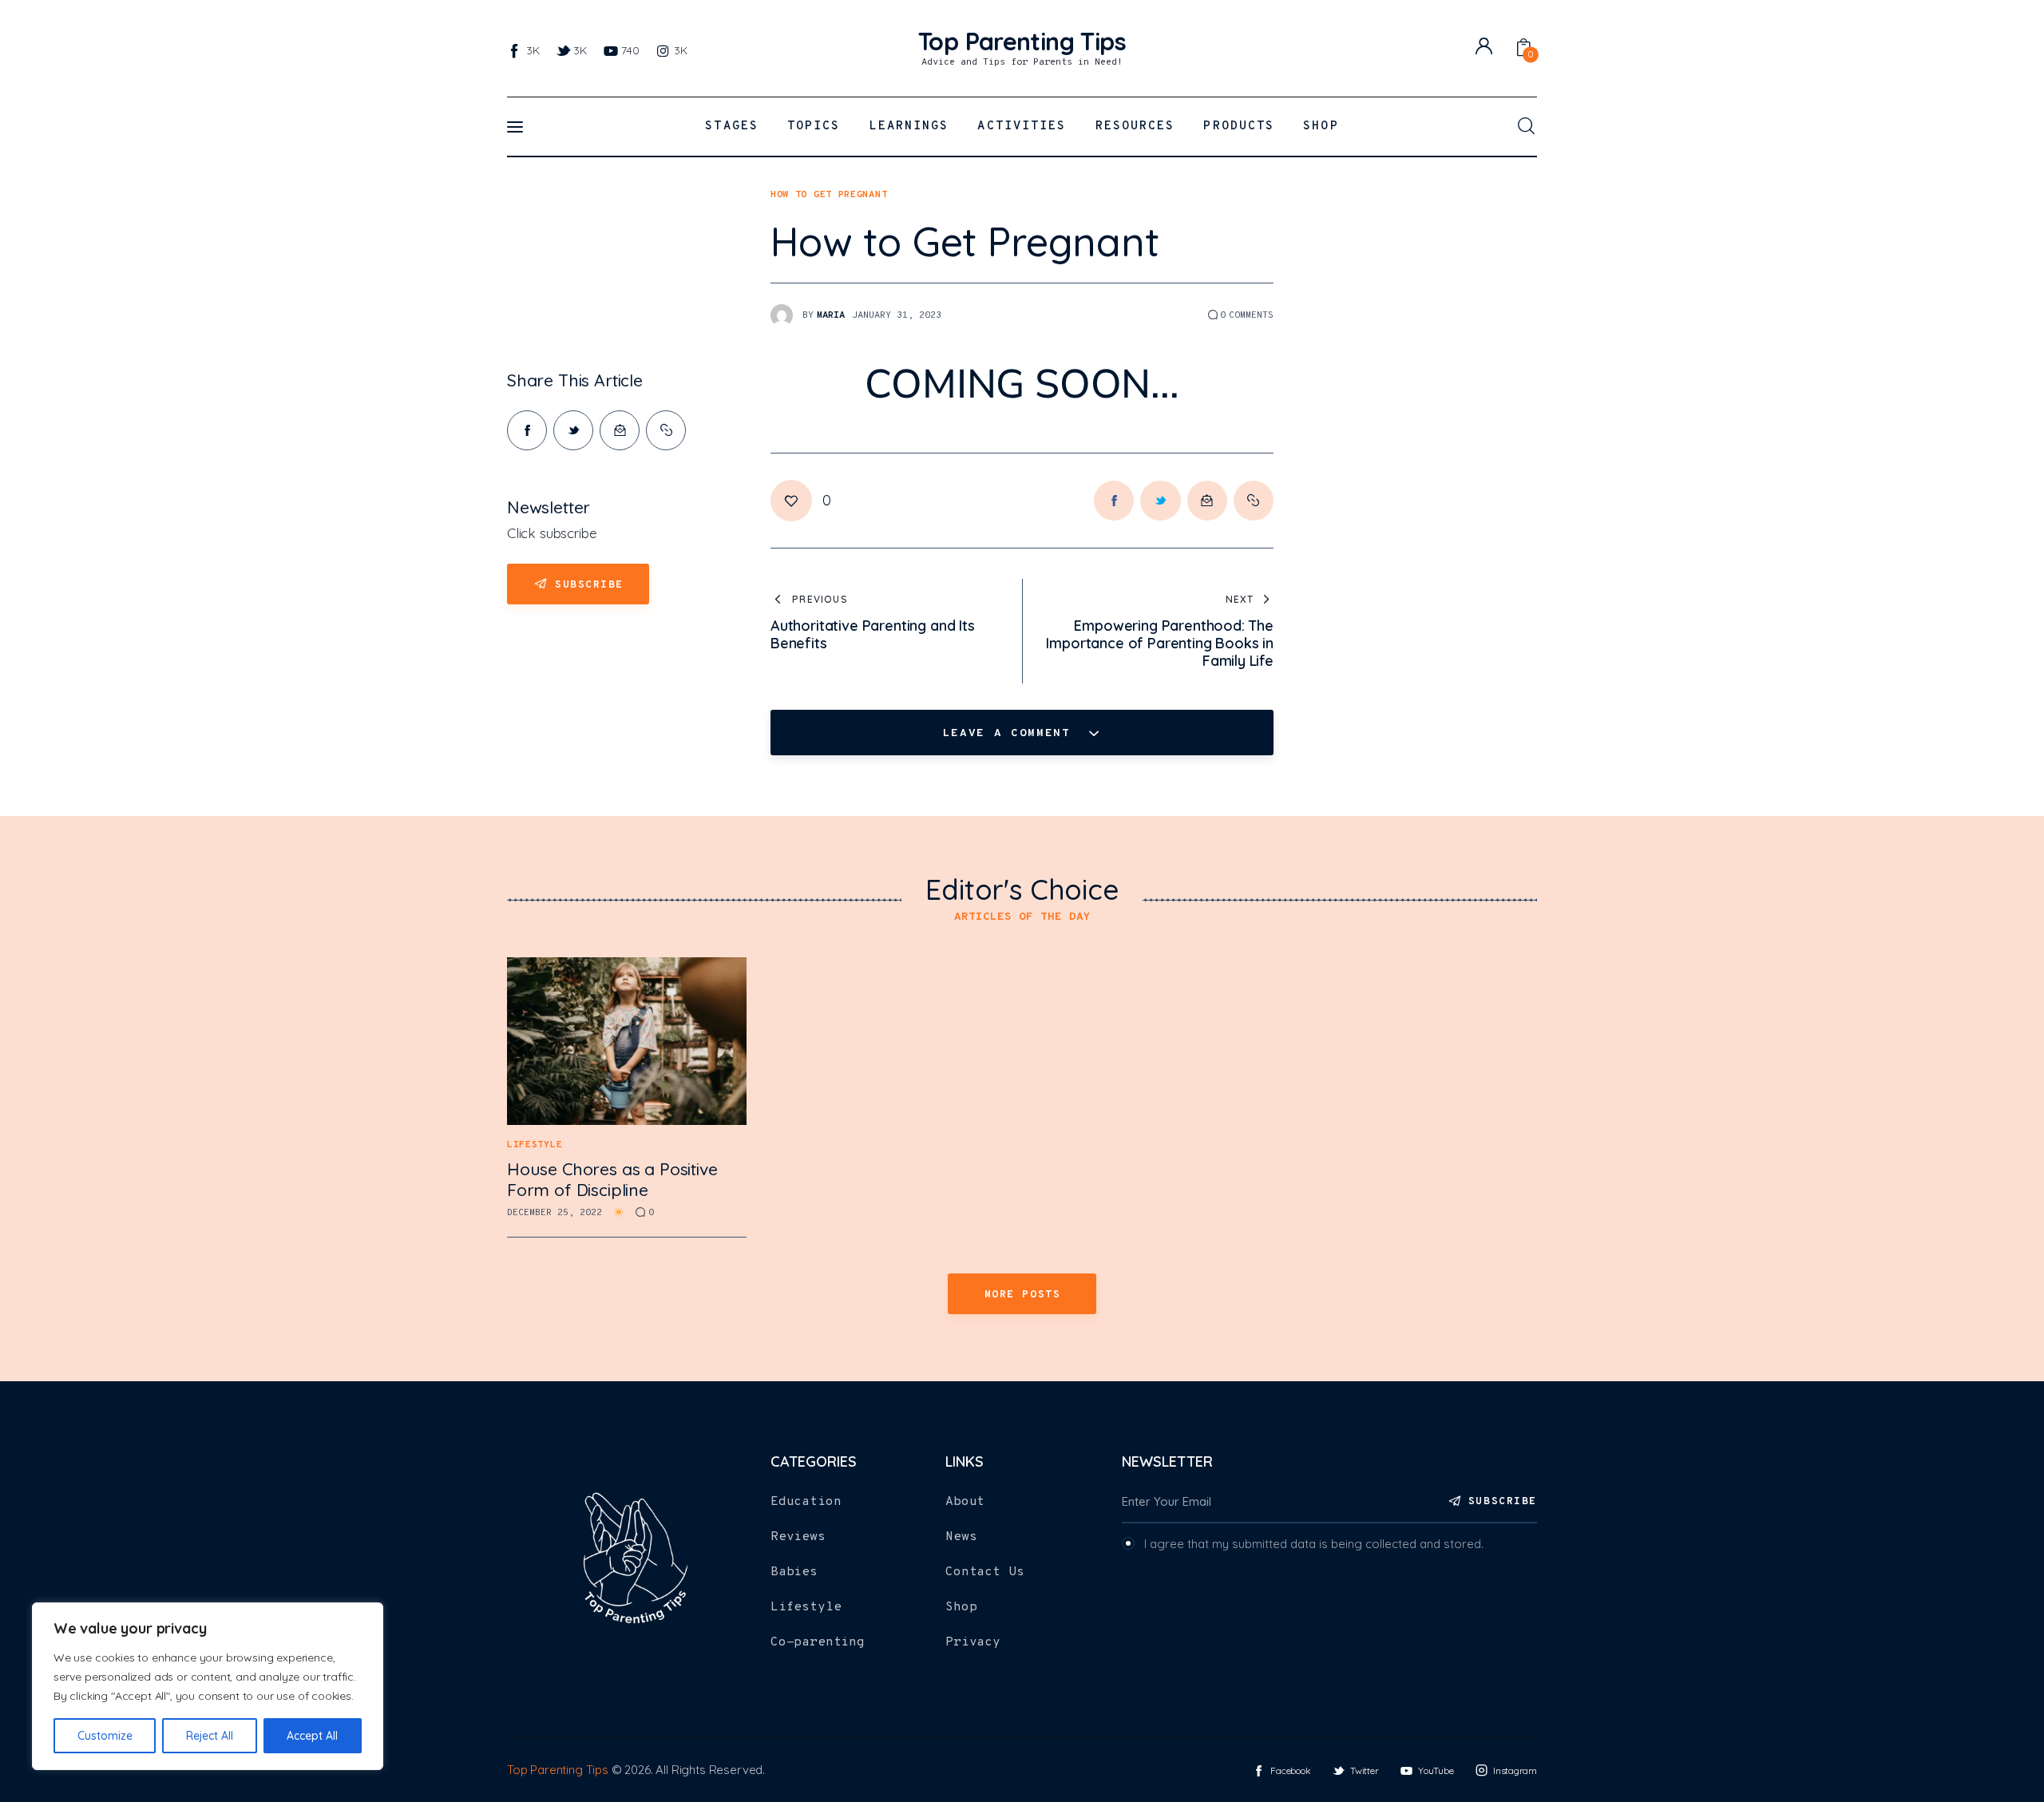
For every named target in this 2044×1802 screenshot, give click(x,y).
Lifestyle (535, 1145)
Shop (961, 1607)
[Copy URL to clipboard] (666, 430)
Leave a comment (1011, 733)
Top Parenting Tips (558, 1770)
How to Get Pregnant (829, 195)
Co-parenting (818, 1642)
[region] (208, 1686)
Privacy (973, 1642)
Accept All (312, 1736)
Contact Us (984, 1572)
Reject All (210, 1736)
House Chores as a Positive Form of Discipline (612, 1179)
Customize (105, 1736)
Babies (794, 1572)
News (961, 1537)
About (965, 1502)
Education (806, 1502)
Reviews (798, 1537)
